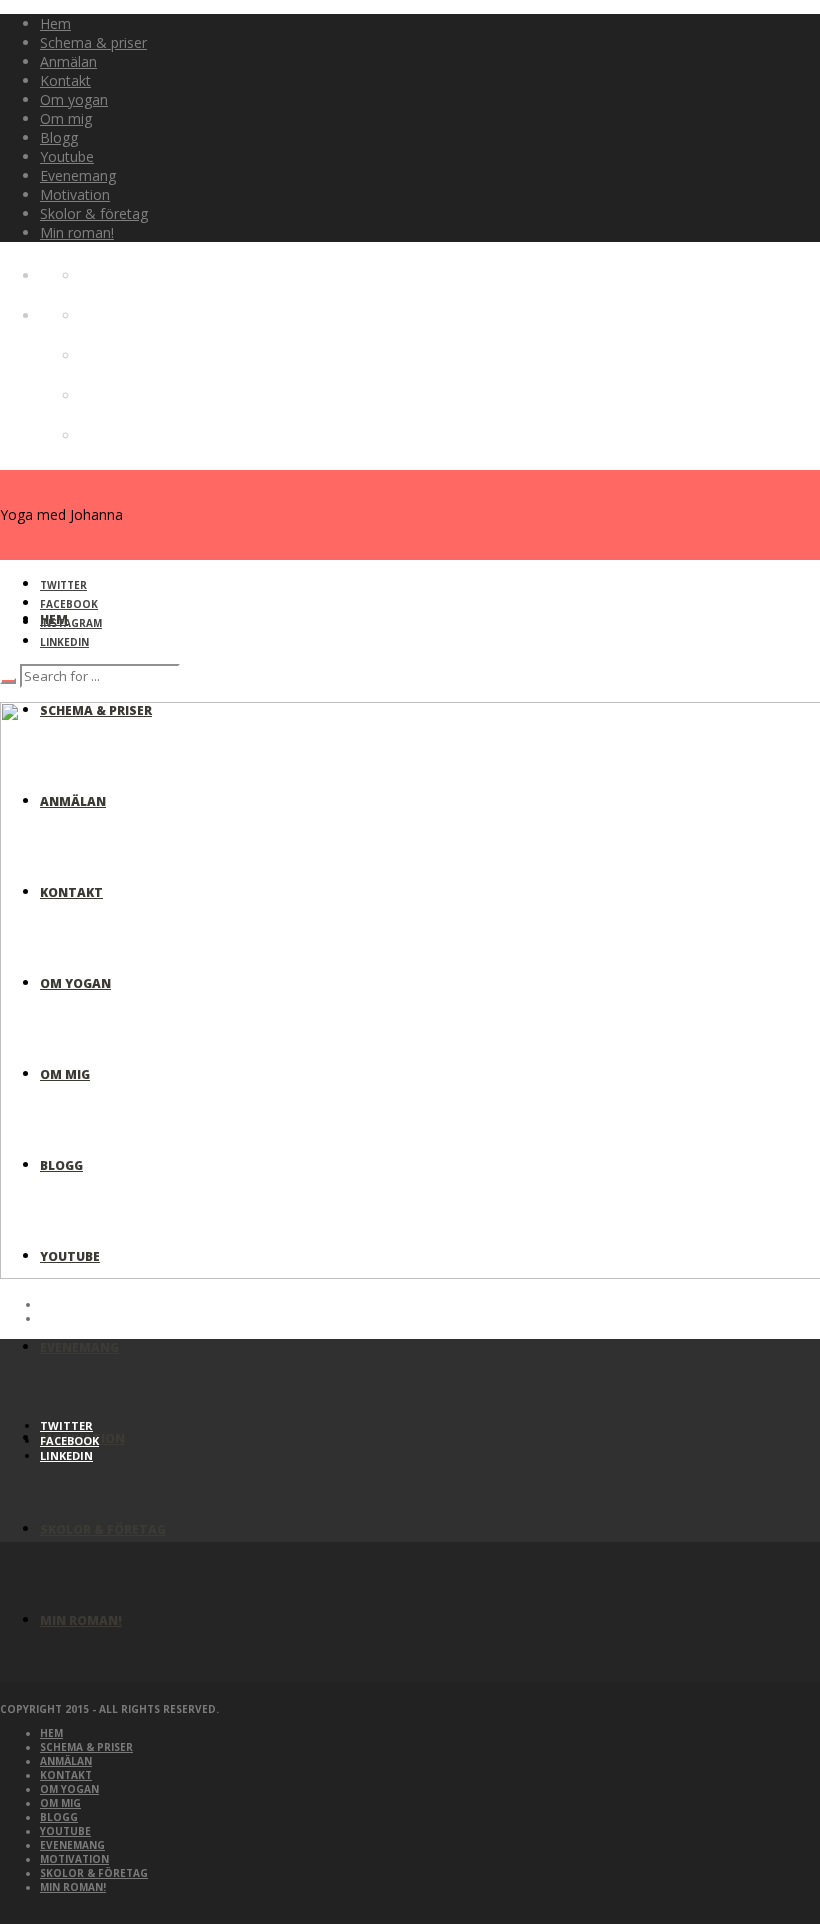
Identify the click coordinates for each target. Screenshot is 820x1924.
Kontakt (66, 1775)
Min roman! (73, 1887)
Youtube (65, 1831)
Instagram (71, 623)
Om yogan (69, 1789)
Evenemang (72, 1845)
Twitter (63, 585)
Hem (51, 1733)
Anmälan (66, 1761)
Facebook (69, 604)
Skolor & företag (94, 1873)
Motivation (74, 1859)
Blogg (59, 1817)
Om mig (60, 1803)
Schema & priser (86, 1747)
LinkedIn (64, 642)
